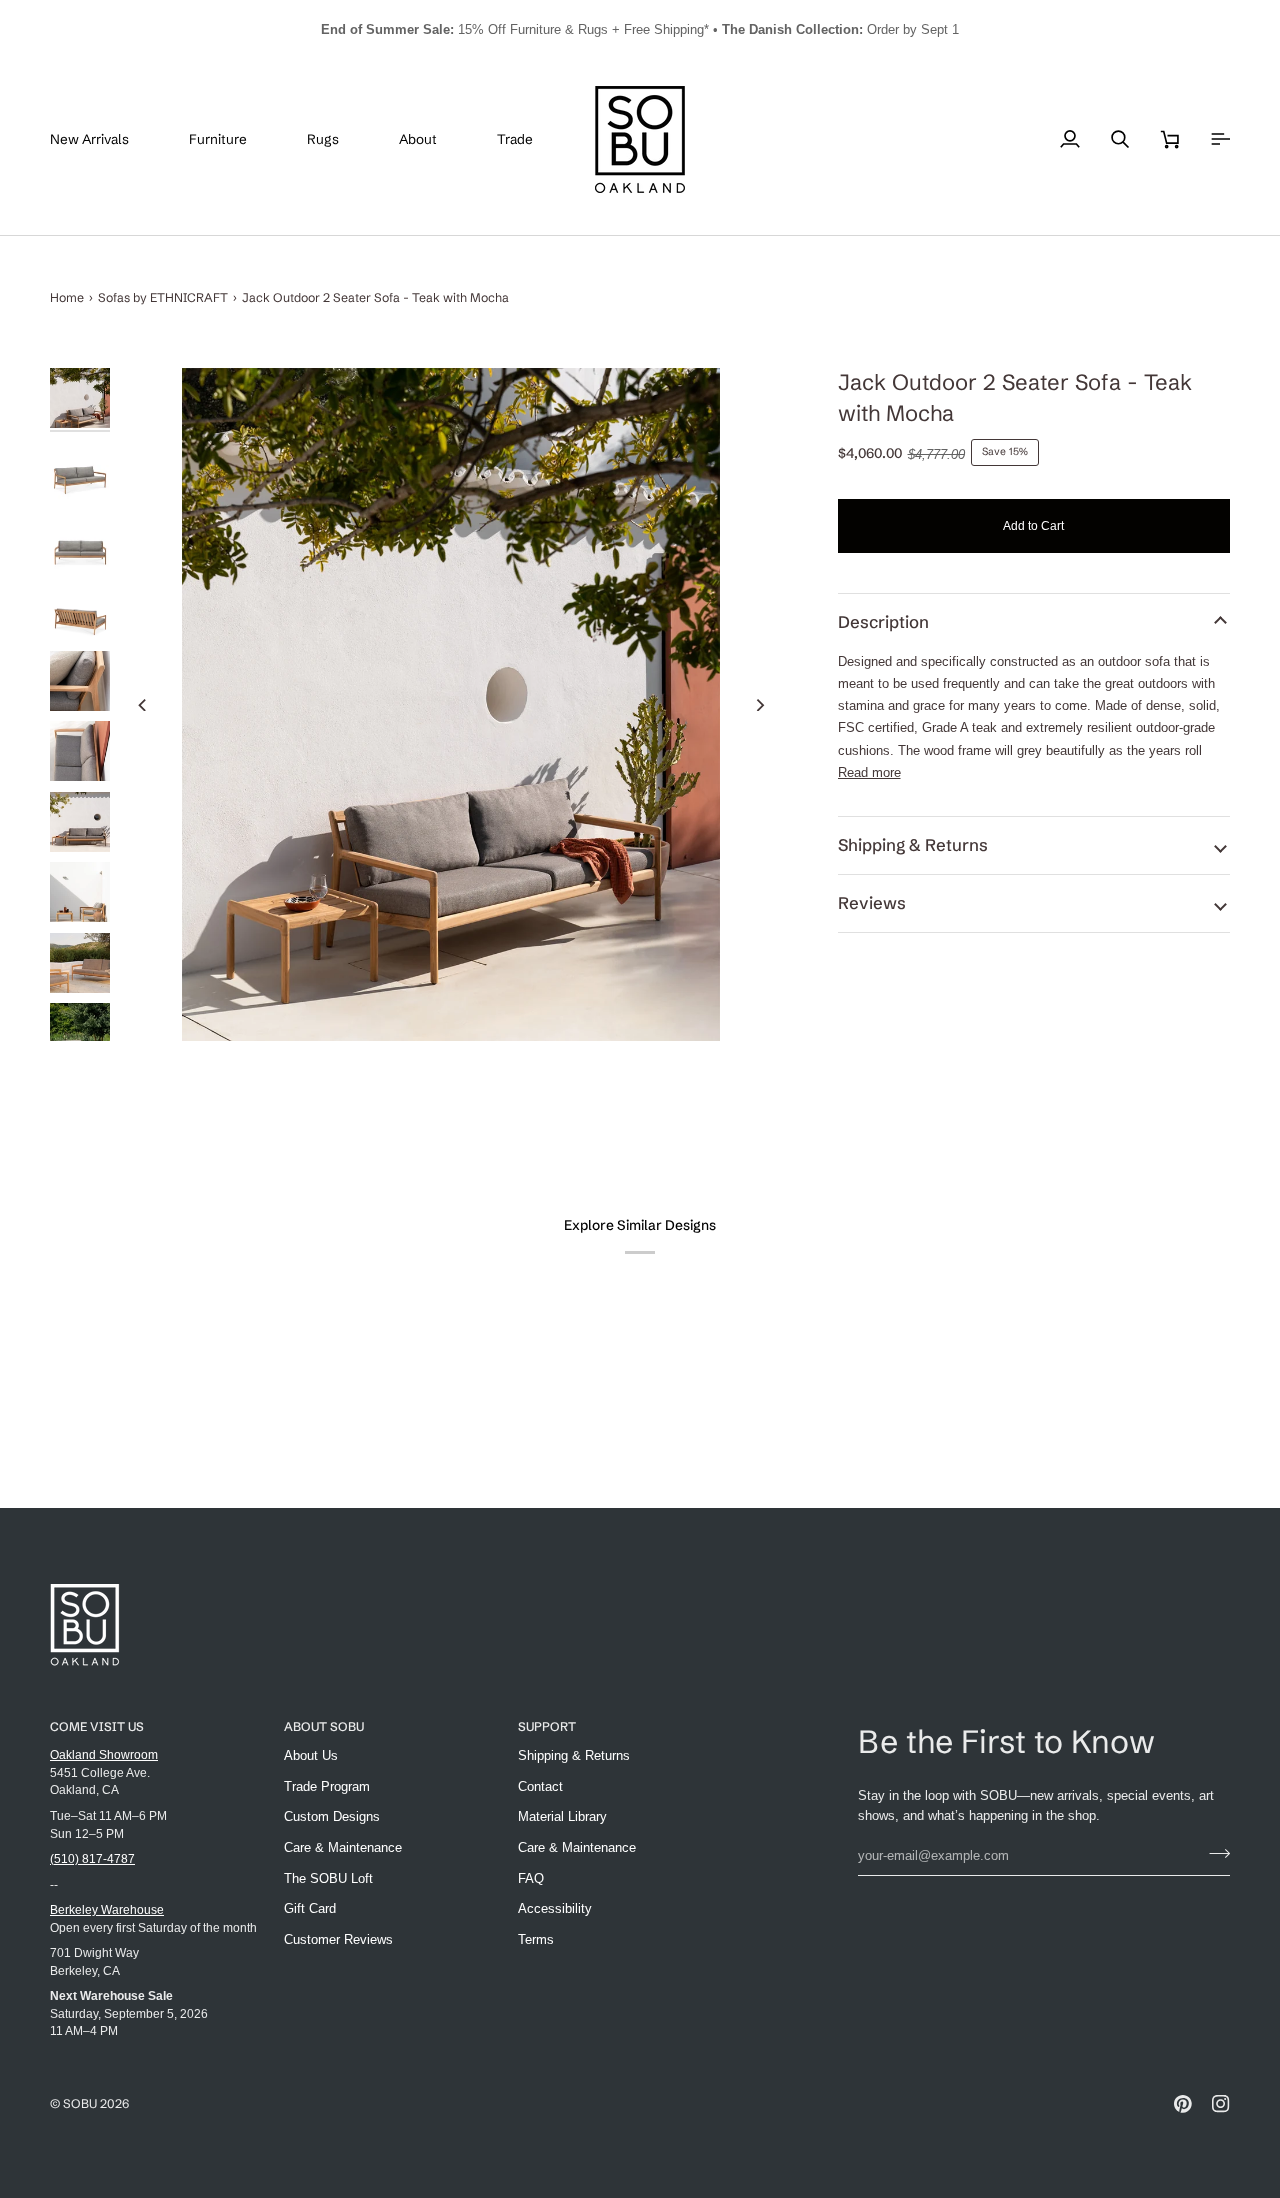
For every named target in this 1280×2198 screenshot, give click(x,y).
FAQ (531, 1878)
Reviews (872, 903)
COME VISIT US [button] (97, 1726)
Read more (869, 772)
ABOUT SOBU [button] (324, 1726)
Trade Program (327, 1786)
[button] (233, 139)
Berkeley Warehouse (107, 1909)
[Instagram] (1221, 2104)
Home (67, 297)
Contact (540, 1786)
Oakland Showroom (104, 1754)
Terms (536, 1939)
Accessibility (555, 1908)
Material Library (562, 1816)
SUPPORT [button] (547, 1726)
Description (883, 622)
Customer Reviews (338, 1939)
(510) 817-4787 (92, 1858)
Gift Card (310, 1908)
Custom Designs (332, 1816)
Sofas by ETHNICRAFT (163, 297)
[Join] (1213, 1853)
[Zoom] (451, 704)
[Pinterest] (1183, 2104)
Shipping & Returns (913, 845)
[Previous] (143, 705)
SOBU (80, 2103)
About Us (311, 1755)
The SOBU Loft (328, 1878)
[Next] (760, 705)
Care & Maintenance (343, 1847)
